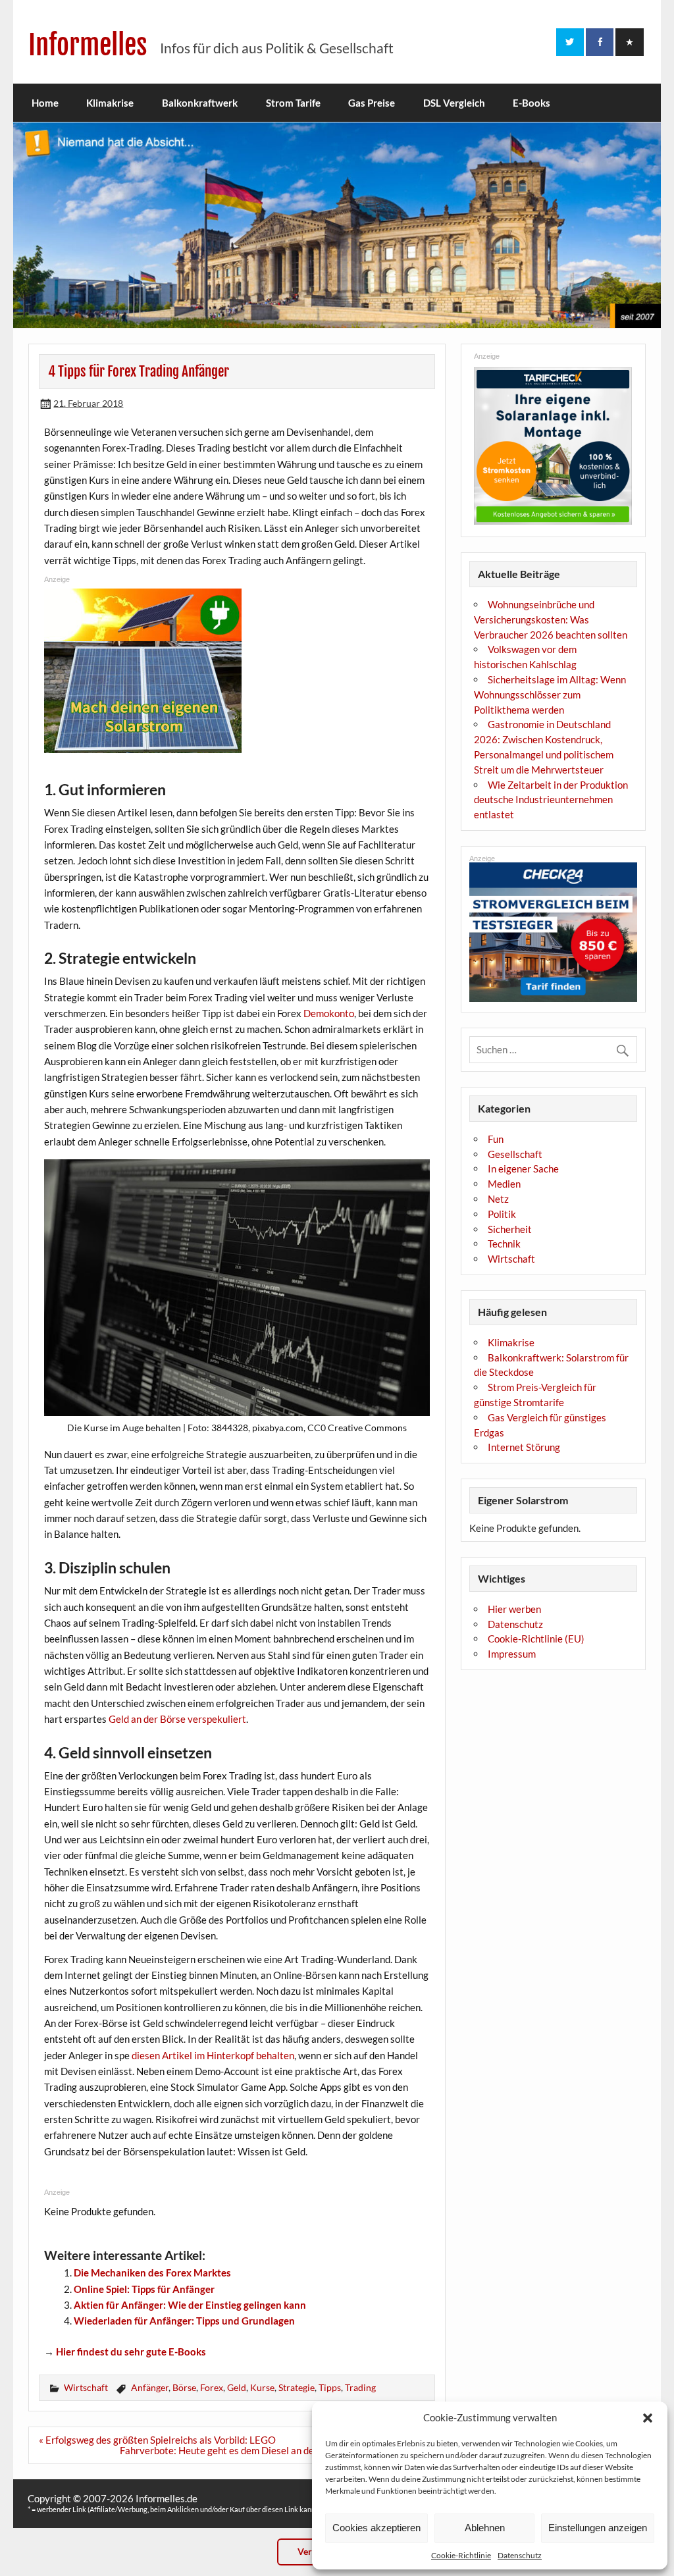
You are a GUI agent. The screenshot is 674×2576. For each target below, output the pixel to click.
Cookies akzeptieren (376, 2528)
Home (45, 103)
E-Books (531, 103)
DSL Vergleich (454, 103)
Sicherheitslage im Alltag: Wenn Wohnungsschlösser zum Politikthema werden (550, 695)
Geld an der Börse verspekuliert (177, 1719)
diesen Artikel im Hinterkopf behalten (213, 2055)
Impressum (512, 1654)
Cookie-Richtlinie (461, 2555)
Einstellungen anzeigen (598, 2528)
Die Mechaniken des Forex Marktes (152, 2273)
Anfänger (150, 2387)
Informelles (88, 45)
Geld (237, 2387)
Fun (496, 1139)
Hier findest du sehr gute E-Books (131, 2352)
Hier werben (514, 1609)
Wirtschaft (86, 2387)
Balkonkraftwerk (200, 103)
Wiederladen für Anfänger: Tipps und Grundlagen (184, 2321)
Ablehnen (485, 2528)
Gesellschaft (515, 1154)
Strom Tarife (293, 103)
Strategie (297, 2387)
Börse (184, 2387)
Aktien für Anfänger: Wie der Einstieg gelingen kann (190, 2305)
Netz (498, 1199)
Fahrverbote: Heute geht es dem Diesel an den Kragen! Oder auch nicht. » (277, 2450)
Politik (502, 1214)
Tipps (330, 2387)
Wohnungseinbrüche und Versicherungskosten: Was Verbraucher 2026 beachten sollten (551, 619)
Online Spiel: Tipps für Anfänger (144, 2289)
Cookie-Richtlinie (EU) (536, 1639)
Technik (504, 1244)
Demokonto (329, 1013)
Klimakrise (110, 103)
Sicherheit (510, 1229)
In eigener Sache (523, 1169)
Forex (212, 2387)
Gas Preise (372, 103)
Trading (360, 2387)
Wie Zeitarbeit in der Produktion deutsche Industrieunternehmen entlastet (551, 800)
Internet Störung (524, 1447)
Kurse (262, 2387)
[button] (648, 2418)
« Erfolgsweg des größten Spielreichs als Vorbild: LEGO (157, 2440)
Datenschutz (520, 2555)
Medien (504, 1184)
